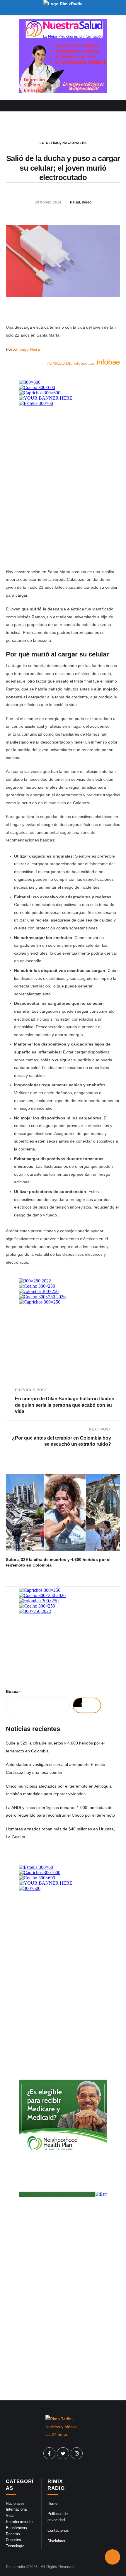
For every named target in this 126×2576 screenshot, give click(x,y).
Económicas (16, 2528)
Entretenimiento (19, 2522)
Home (52, 2503)
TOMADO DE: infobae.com (72, 363)
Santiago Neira (26, 349)
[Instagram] (77, 2453)
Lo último (50, 143)
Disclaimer (56, 2541)
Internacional (17, 2509)
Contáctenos (58, 2530)
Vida (10, 2515)
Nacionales (75, 143)
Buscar (13, 1691)
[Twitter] (63, 2453)
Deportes (13, 2540)
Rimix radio (15, 2567)
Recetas (13, 2534)
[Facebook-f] (50, 2453)
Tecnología (15, 2546)
